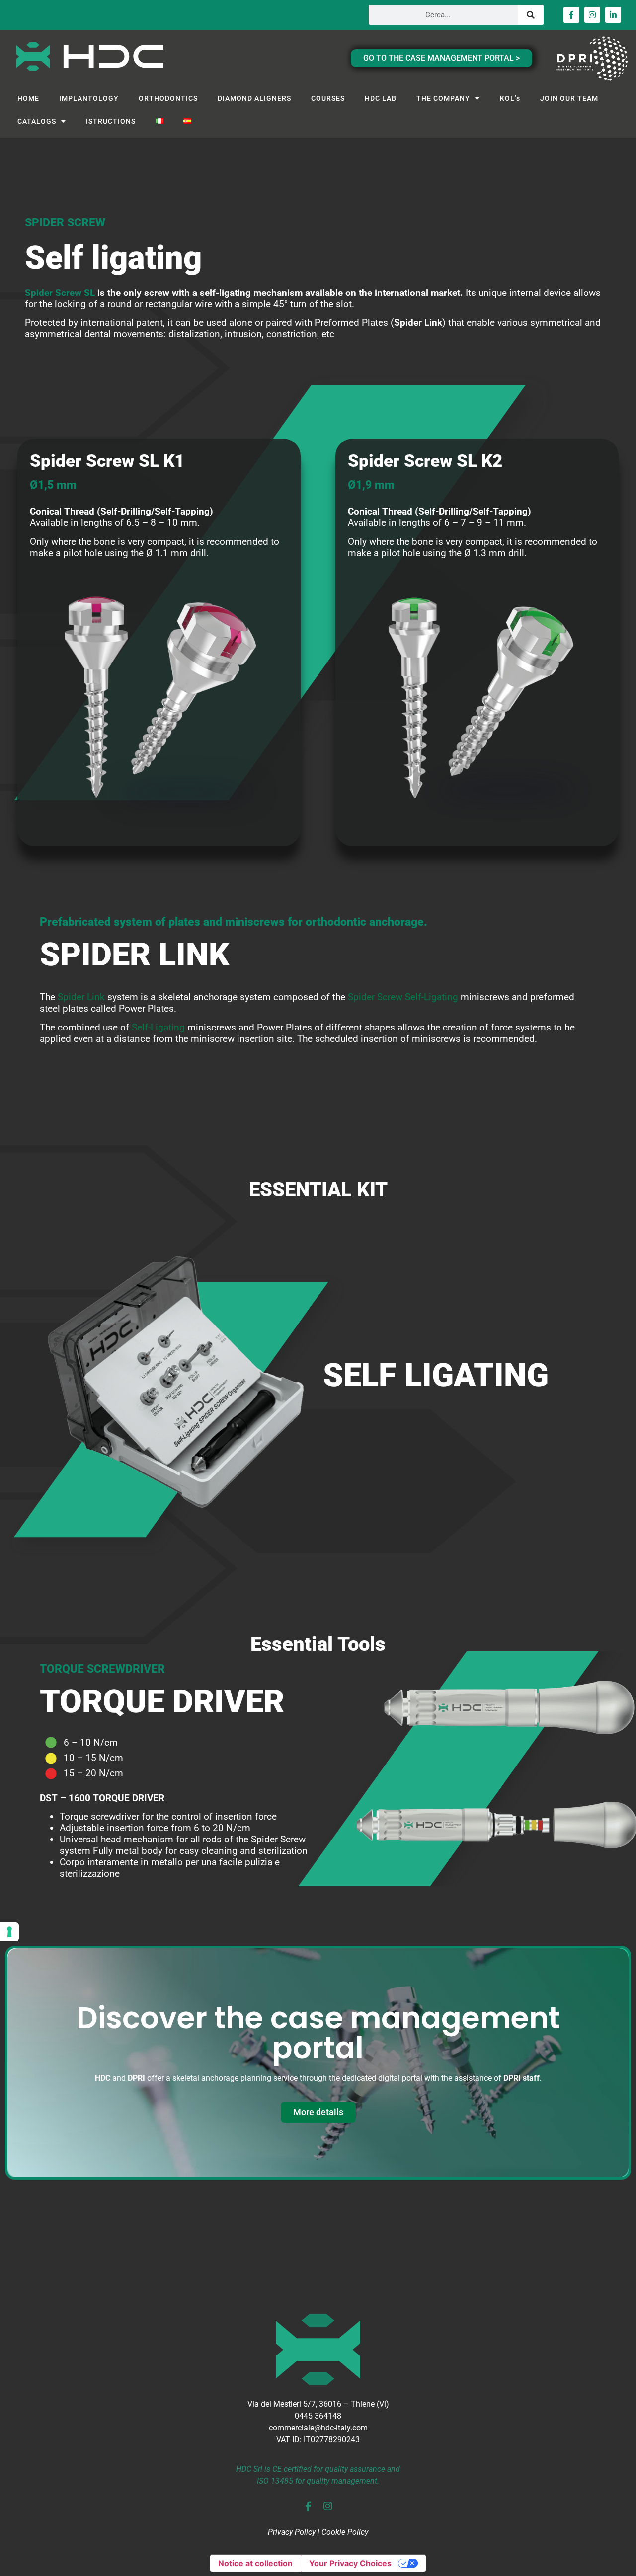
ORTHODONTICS (168, 98)
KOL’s (510, 98)
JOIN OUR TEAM (569, 98)
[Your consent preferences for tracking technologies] (9, 1932)
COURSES (328, 98)
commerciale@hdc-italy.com (318, 2428)
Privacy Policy (292, 2532)
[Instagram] (592, 15)
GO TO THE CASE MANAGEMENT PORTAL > (441, 58)
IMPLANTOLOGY (89, 98)
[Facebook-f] (571, 15)
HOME (28, 98)
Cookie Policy (345, 2532)
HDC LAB (381, 98)
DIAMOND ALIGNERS (254, 98)
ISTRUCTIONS (111, 121)
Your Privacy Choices (350, 2563)
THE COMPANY (443, 98)
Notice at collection (255, 2563)
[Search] (531, 15)
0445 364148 (318, 2416)
